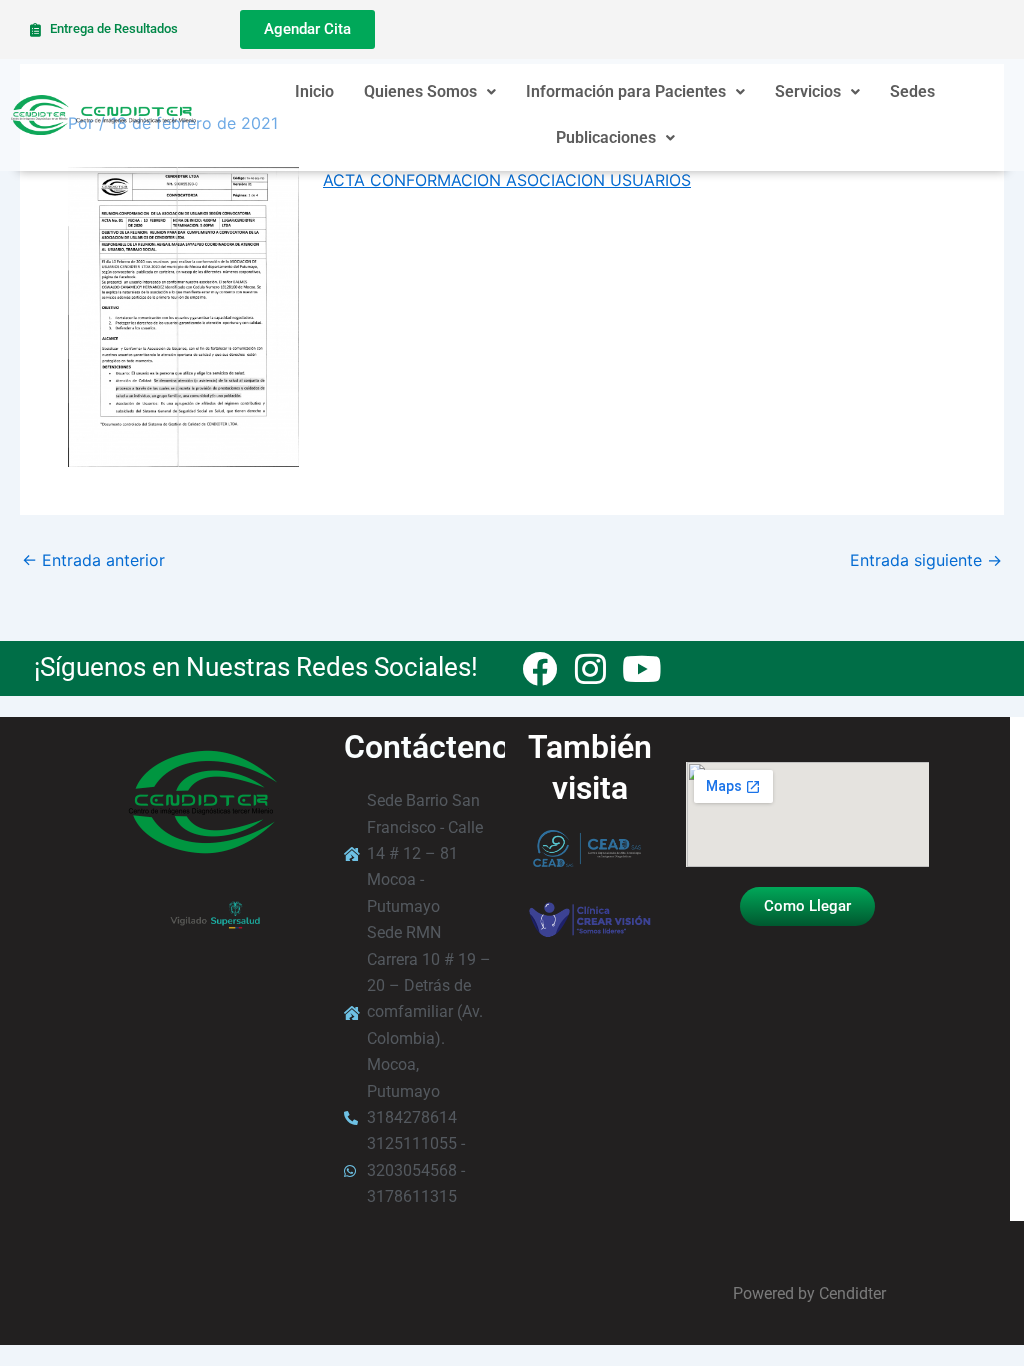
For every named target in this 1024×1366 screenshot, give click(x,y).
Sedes (912, 91)
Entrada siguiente (926, 560)
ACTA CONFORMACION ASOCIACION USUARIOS (507, 180)
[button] (430, 92)
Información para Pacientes (626, 91)
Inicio (314, 91)
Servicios (808, 91)
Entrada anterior (93, 560)
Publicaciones (606, 137)
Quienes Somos (420, 91)
